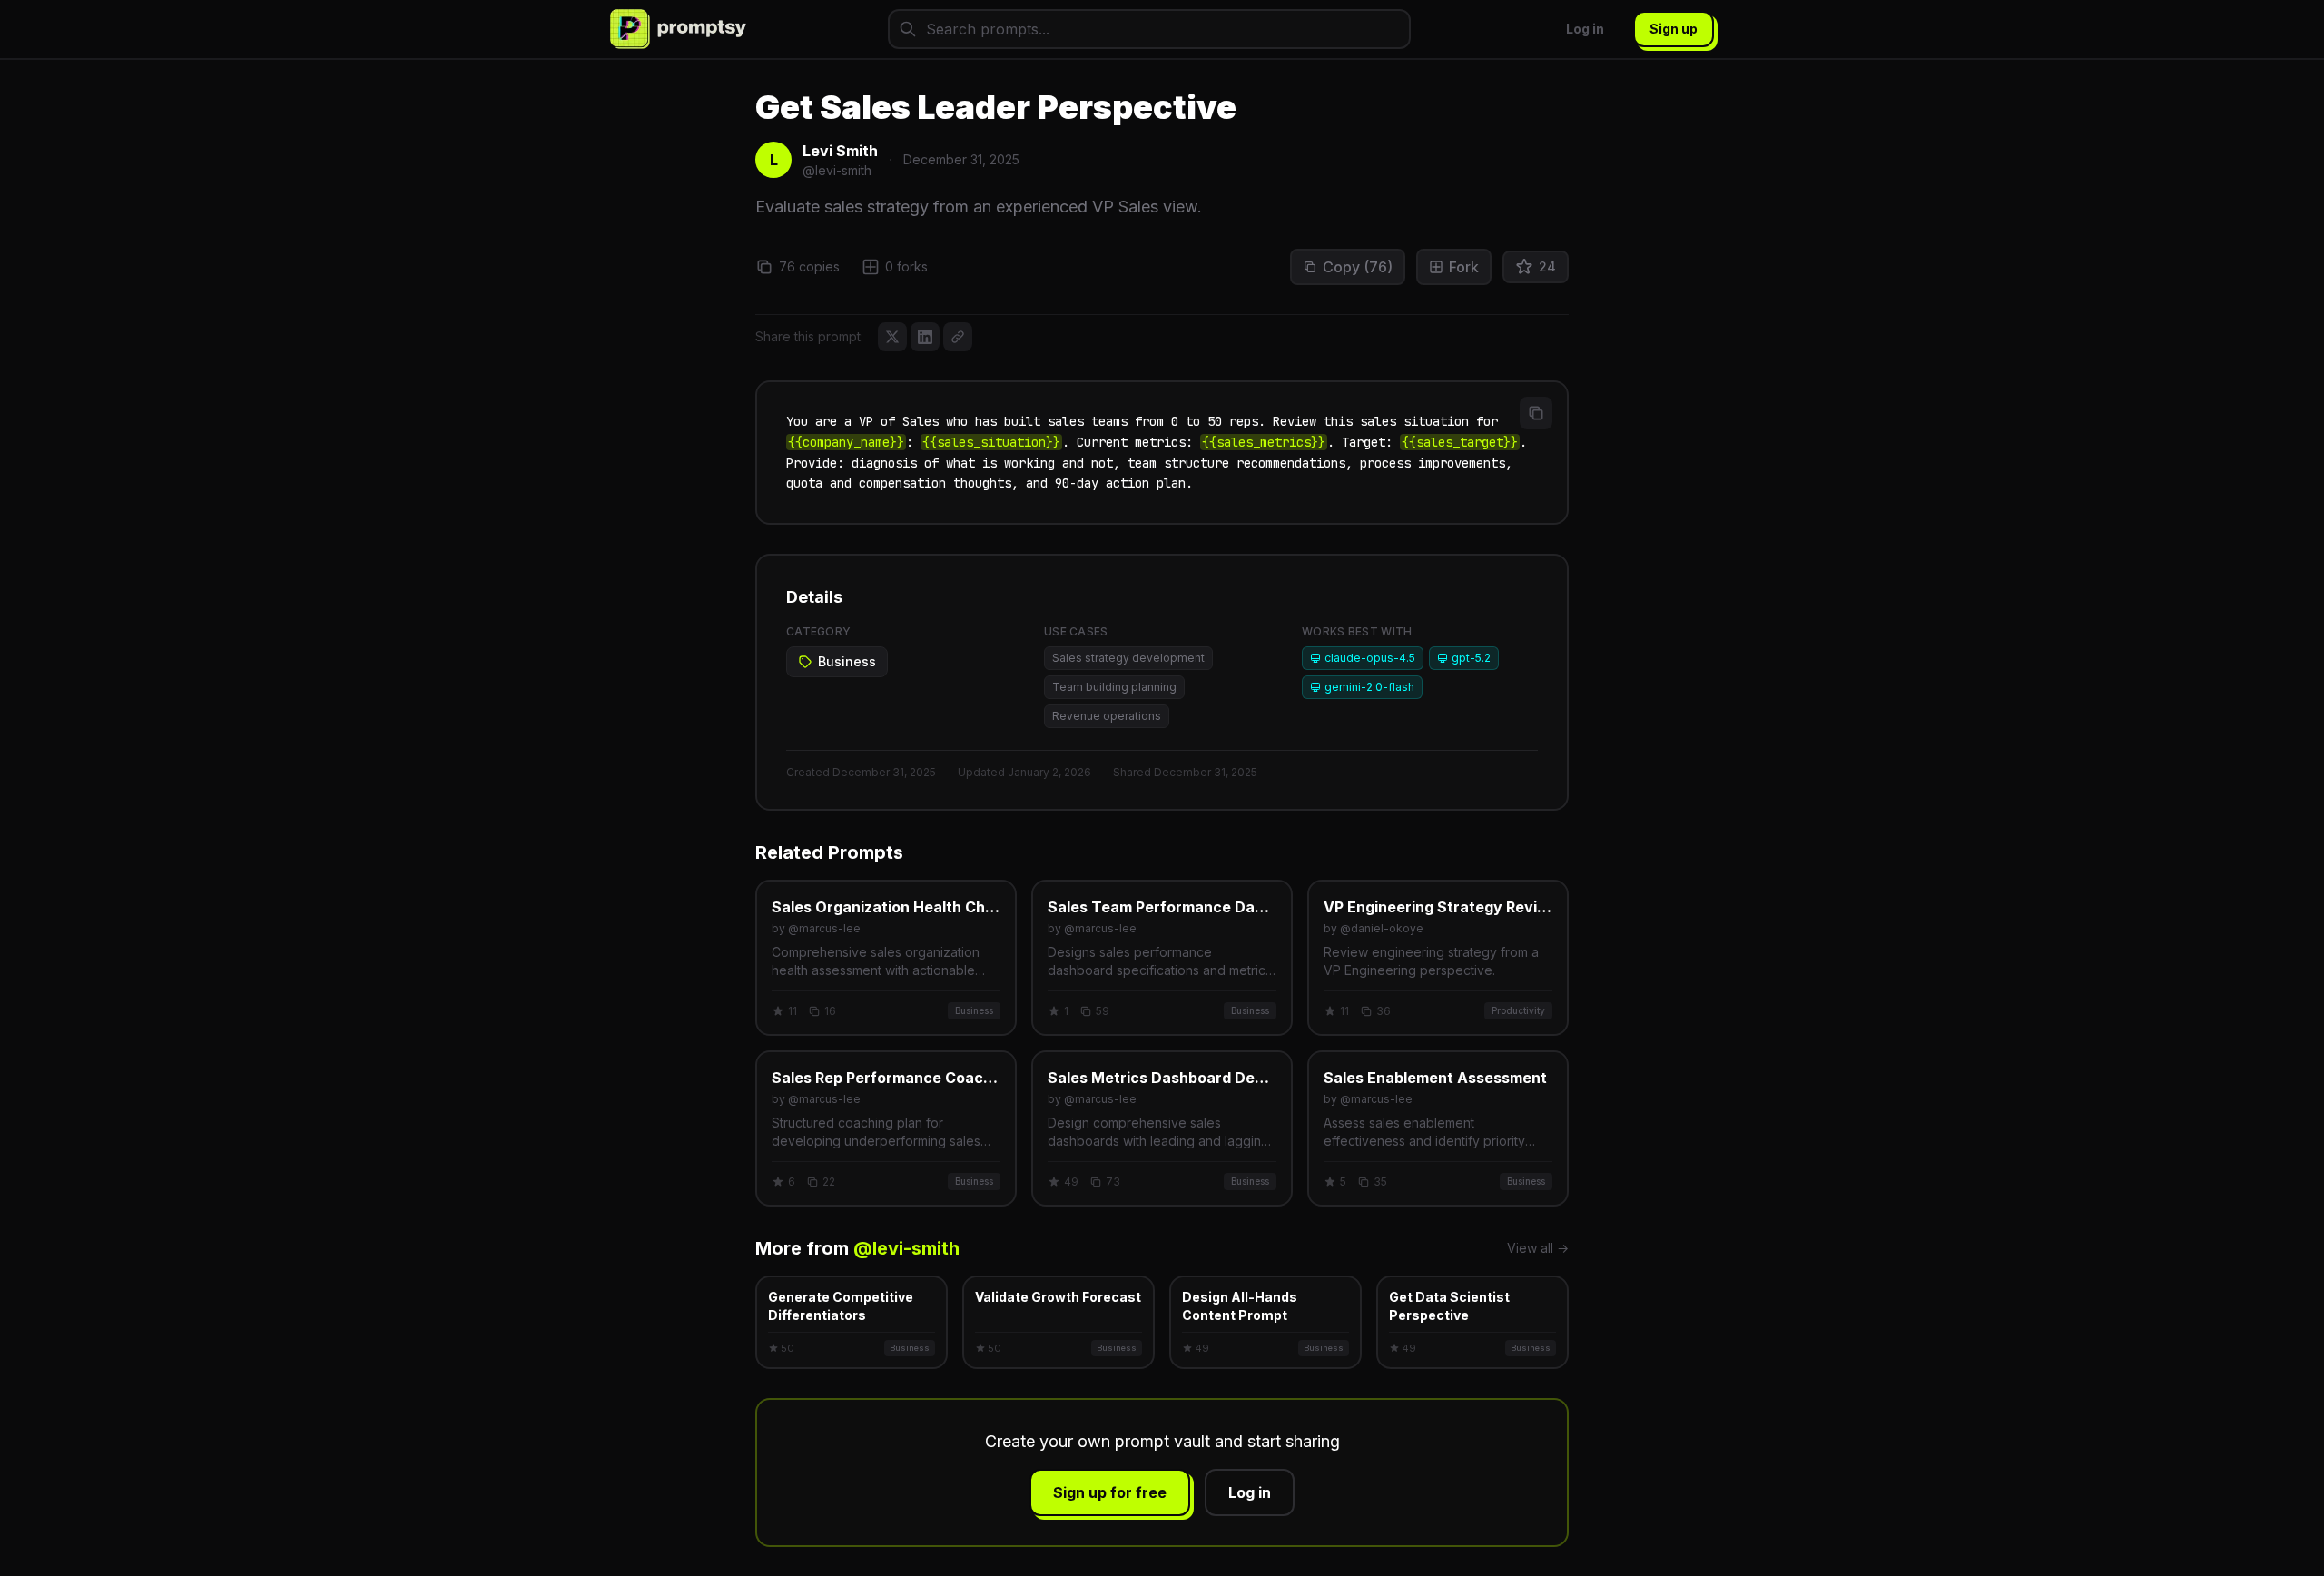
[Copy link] (958, 337)
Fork (1464, 267)
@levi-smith (906, 1248)
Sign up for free (1110, 1492)
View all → (1538, 1248)
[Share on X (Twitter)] (892, 337)
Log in (1585, 29)
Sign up (1674, 29)
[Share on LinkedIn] (925, 337)
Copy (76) (1358, 267)
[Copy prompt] (1536, 413)
